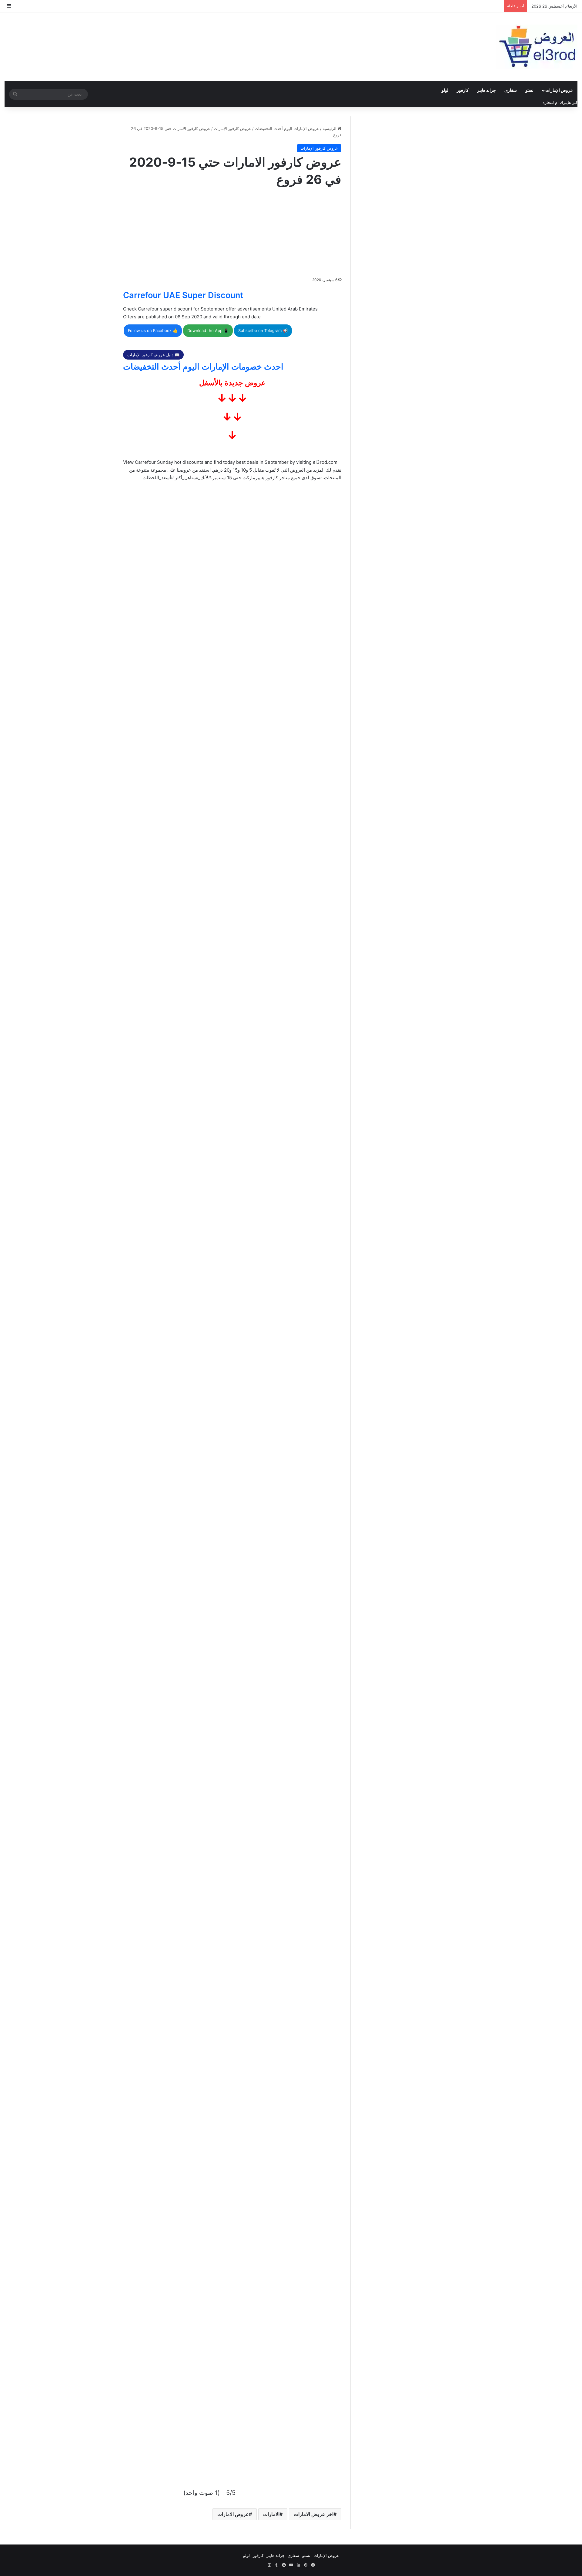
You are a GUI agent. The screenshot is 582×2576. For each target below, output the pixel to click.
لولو (445, 90)
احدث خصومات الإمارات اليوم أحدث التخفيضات (203, 367)
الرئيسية (330, 128)
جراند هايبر (487, 90)
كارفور (463, 90)
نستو (529, 90)
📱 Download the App (208, 330)
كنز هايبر (570, 102)
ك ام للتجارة (553, 102)
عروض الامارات (233, 2514)
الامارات (271, 2514)
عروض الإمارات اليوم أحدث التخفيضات (287, 128)
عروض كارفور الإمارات (232, 128)
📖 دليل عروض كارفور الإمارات (153, 355)
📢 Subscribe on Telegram (263, 330)
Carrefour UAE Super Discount (183, 295)
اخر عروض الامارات (314, 2514)
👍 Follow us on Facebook (153, 330)
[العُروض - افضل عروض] (537, 47)
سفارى (511, 90)
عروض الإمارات (559, 90)
